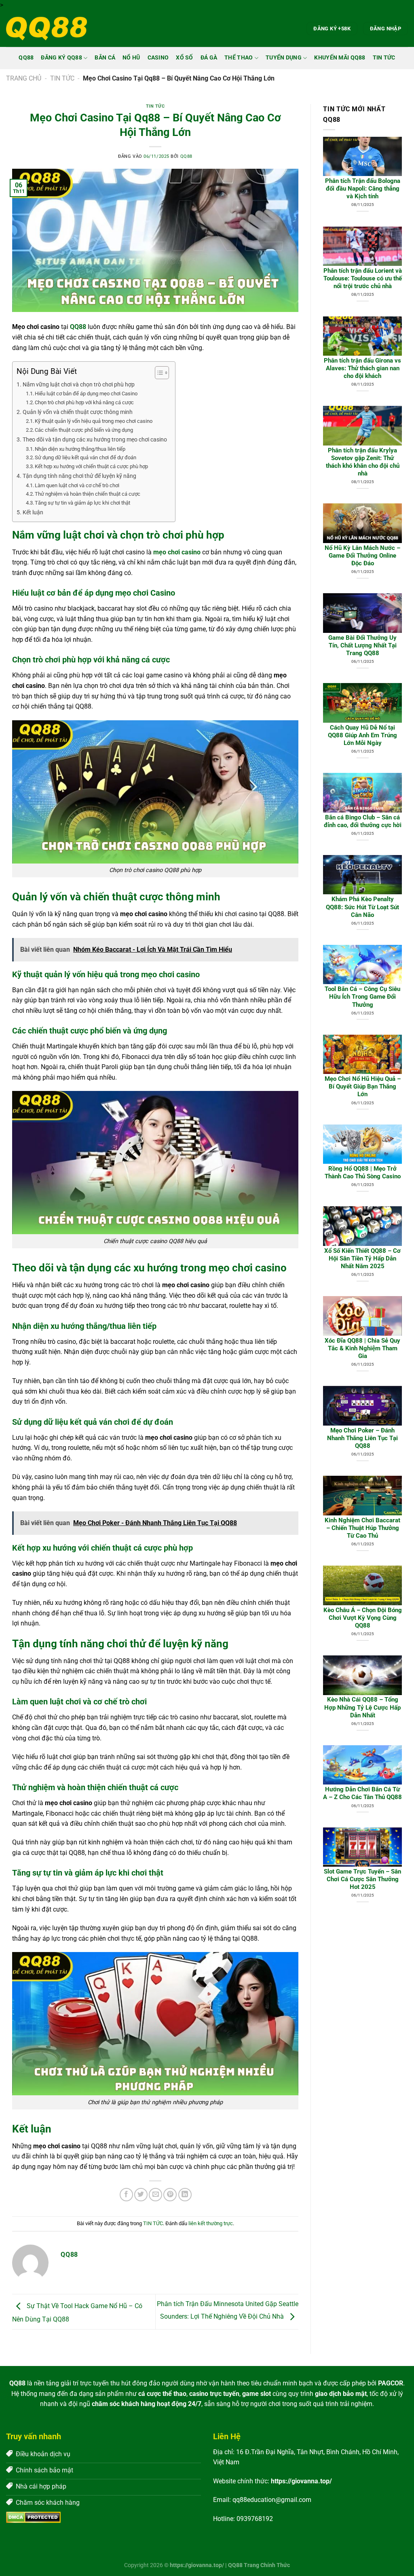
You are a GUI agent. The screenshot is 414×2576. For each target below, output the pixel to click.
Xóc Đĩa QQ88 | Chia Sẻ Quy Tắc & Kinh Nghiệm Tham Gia (362, 1348)
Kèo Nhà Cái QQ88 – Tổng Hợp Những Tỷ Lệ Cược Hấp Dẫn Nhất (362, 1707)
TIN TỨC (384, 58)
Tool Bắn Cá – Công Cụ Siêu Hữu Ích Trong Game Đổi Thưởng (362, 997)
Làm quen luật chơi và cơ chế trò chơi (77, 485)
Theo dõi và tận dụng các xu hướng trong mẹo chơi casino (95, 440)
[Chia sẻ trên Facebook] (126, 2195)
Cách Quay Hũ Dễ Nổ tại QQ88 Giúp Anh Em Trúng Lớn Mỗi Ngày (362, 735)
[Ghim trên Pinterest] (170, 2195)
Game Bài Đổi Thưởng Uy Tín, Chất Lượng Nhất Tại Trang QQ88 (362, 645)
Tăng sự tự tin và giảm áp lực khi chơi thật (82, 503)
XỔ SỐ (184, 58)
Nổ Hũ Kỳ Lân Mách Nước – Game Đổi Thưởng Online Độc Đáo (362, 556)
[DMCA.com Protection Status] (33, 2517)
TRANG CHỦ (24, 78)
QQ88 (26, 58)
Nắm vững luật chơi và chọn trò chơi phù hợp (79, 385)
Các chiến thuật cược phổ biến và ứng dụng (84, 430)
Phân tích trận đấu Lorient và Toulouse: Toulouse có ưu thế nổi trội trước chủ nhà (363, 278)
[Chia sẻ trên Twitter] (141, 2195)
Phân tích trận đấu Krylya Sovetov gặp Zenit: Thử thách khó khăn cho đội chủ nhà (363, 462)
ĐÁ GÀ (209, 58)
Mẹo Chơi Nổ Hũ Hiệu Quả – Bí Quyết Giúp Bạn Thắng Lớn (363, 1086)
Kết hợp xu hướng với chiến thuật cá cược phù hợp (91, 466)
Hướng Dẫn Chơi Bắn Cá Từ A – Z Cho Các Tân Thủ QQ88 (362, 1793)
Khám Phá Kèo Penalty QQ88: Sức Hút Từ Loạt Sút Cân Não (362, 907)
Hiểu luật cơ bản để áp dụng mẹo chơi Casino (86, 394)
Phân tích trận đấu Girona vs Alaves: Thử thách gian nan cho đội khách (362, 368)
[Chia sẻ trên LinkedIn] (185, 2195)
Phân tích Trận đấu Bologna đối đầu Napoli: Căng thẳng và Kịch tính (363, 189)
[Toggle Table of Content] (158, 373)
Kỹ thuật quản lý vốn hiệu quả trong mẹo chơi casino (94, 421)
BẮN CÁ (105, 58)
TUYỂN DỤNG (284, 58)
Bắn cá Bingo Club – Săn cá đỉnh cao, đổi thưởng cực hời (363, 821)
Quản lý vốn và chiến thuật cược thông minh (78, 412)
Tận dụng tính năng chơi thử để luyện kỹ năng (79, 476)
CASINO (158, 58)
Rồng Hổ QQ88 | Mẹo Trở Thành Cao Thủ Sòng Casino (363, 1172)
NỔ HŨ (131, 58)
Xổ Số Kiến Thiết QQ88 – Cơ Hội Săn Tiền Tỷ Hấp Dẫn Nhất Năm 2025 (362, 1258)
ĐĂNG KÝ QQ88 (61, 58)
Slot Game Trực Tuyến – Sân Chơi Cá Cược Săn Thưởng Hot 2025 (362, 1879)
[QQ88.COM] (46, 29)
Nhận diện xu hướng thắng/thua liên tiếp (80, 449)
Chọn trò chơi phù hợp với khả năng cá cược (84, 402)
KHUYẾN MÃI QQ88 (340, 58)
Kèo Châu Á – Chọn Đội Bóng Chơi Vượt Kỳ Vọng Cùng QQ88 (363, 1618)
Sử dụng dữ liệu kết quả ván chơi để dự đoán (86, 457)
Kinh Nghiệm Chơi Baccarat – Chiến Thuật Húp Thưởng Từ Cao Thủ (362, 1528)
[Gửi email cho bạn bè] (155, 2195)
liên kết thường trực (211, 2223)
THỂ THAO (239, 58)
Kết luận (33, 512)
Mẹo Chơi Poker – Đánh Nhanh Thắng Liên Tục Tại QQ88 (362, 1438)
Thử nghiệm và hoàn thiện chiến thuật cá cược (88, 494)
